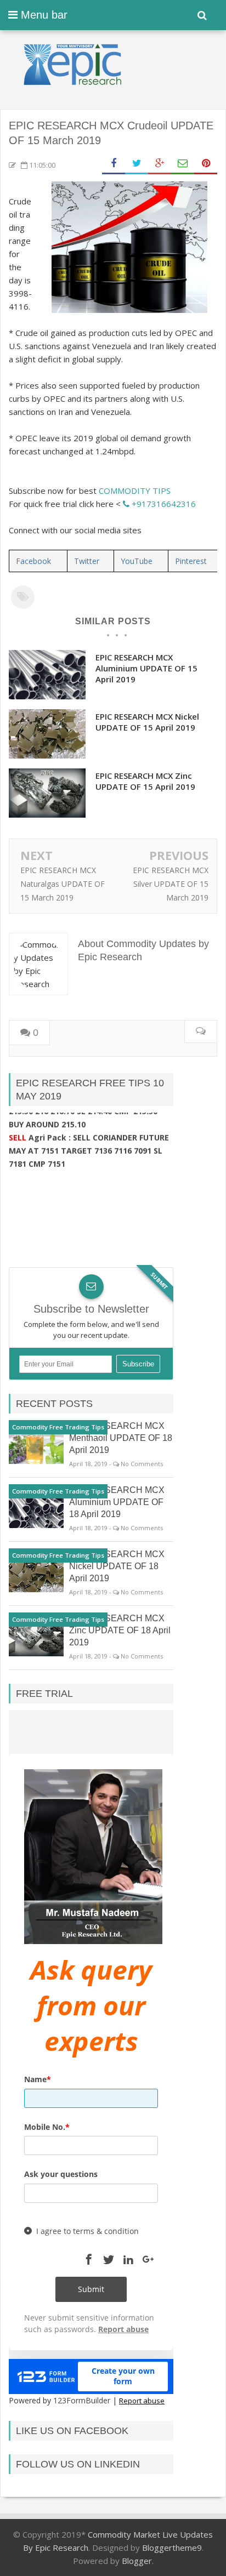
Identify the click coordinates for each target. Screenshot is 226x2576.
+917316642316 (163, 504)
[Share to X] (137, 164)
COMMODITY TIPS (135, 491)
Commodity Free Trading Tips (58, 1427)
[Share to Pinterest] (206, 164)
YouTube (137, 561)
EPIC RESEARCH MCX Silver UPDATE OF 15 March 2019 (171, 884)
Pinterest (191, 561)
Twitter (87, 561)
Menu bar (43, 15)
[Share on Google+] (160, 164)
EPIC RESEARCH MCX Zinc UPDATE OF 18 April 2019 (120, 1630)
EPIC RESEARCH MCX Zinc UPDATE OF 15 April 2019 (145, 781)
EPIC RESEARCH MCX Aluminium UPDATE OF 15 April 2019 (146, 668)
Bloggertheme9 (172, 2547)
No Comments (142, 1464)
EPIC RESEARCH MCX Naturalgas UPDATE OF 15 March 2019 (63, 884)
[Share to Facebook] (114, 164)
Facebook (33, 561)
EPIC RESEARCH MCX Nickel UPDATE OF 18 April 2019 (117, 1566)
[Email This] (183, 164)
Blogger (137, 2561)
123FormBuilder (82, 2400)
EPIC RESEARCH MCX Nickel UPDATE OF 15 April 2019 (147, 722)
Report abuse (142, 2401)
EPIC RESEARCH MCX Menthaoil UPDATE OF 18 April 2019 (121, 1438)
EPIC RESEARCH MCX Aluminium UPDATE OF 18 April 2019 (117, 1502)
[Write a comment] (200, 1032)
